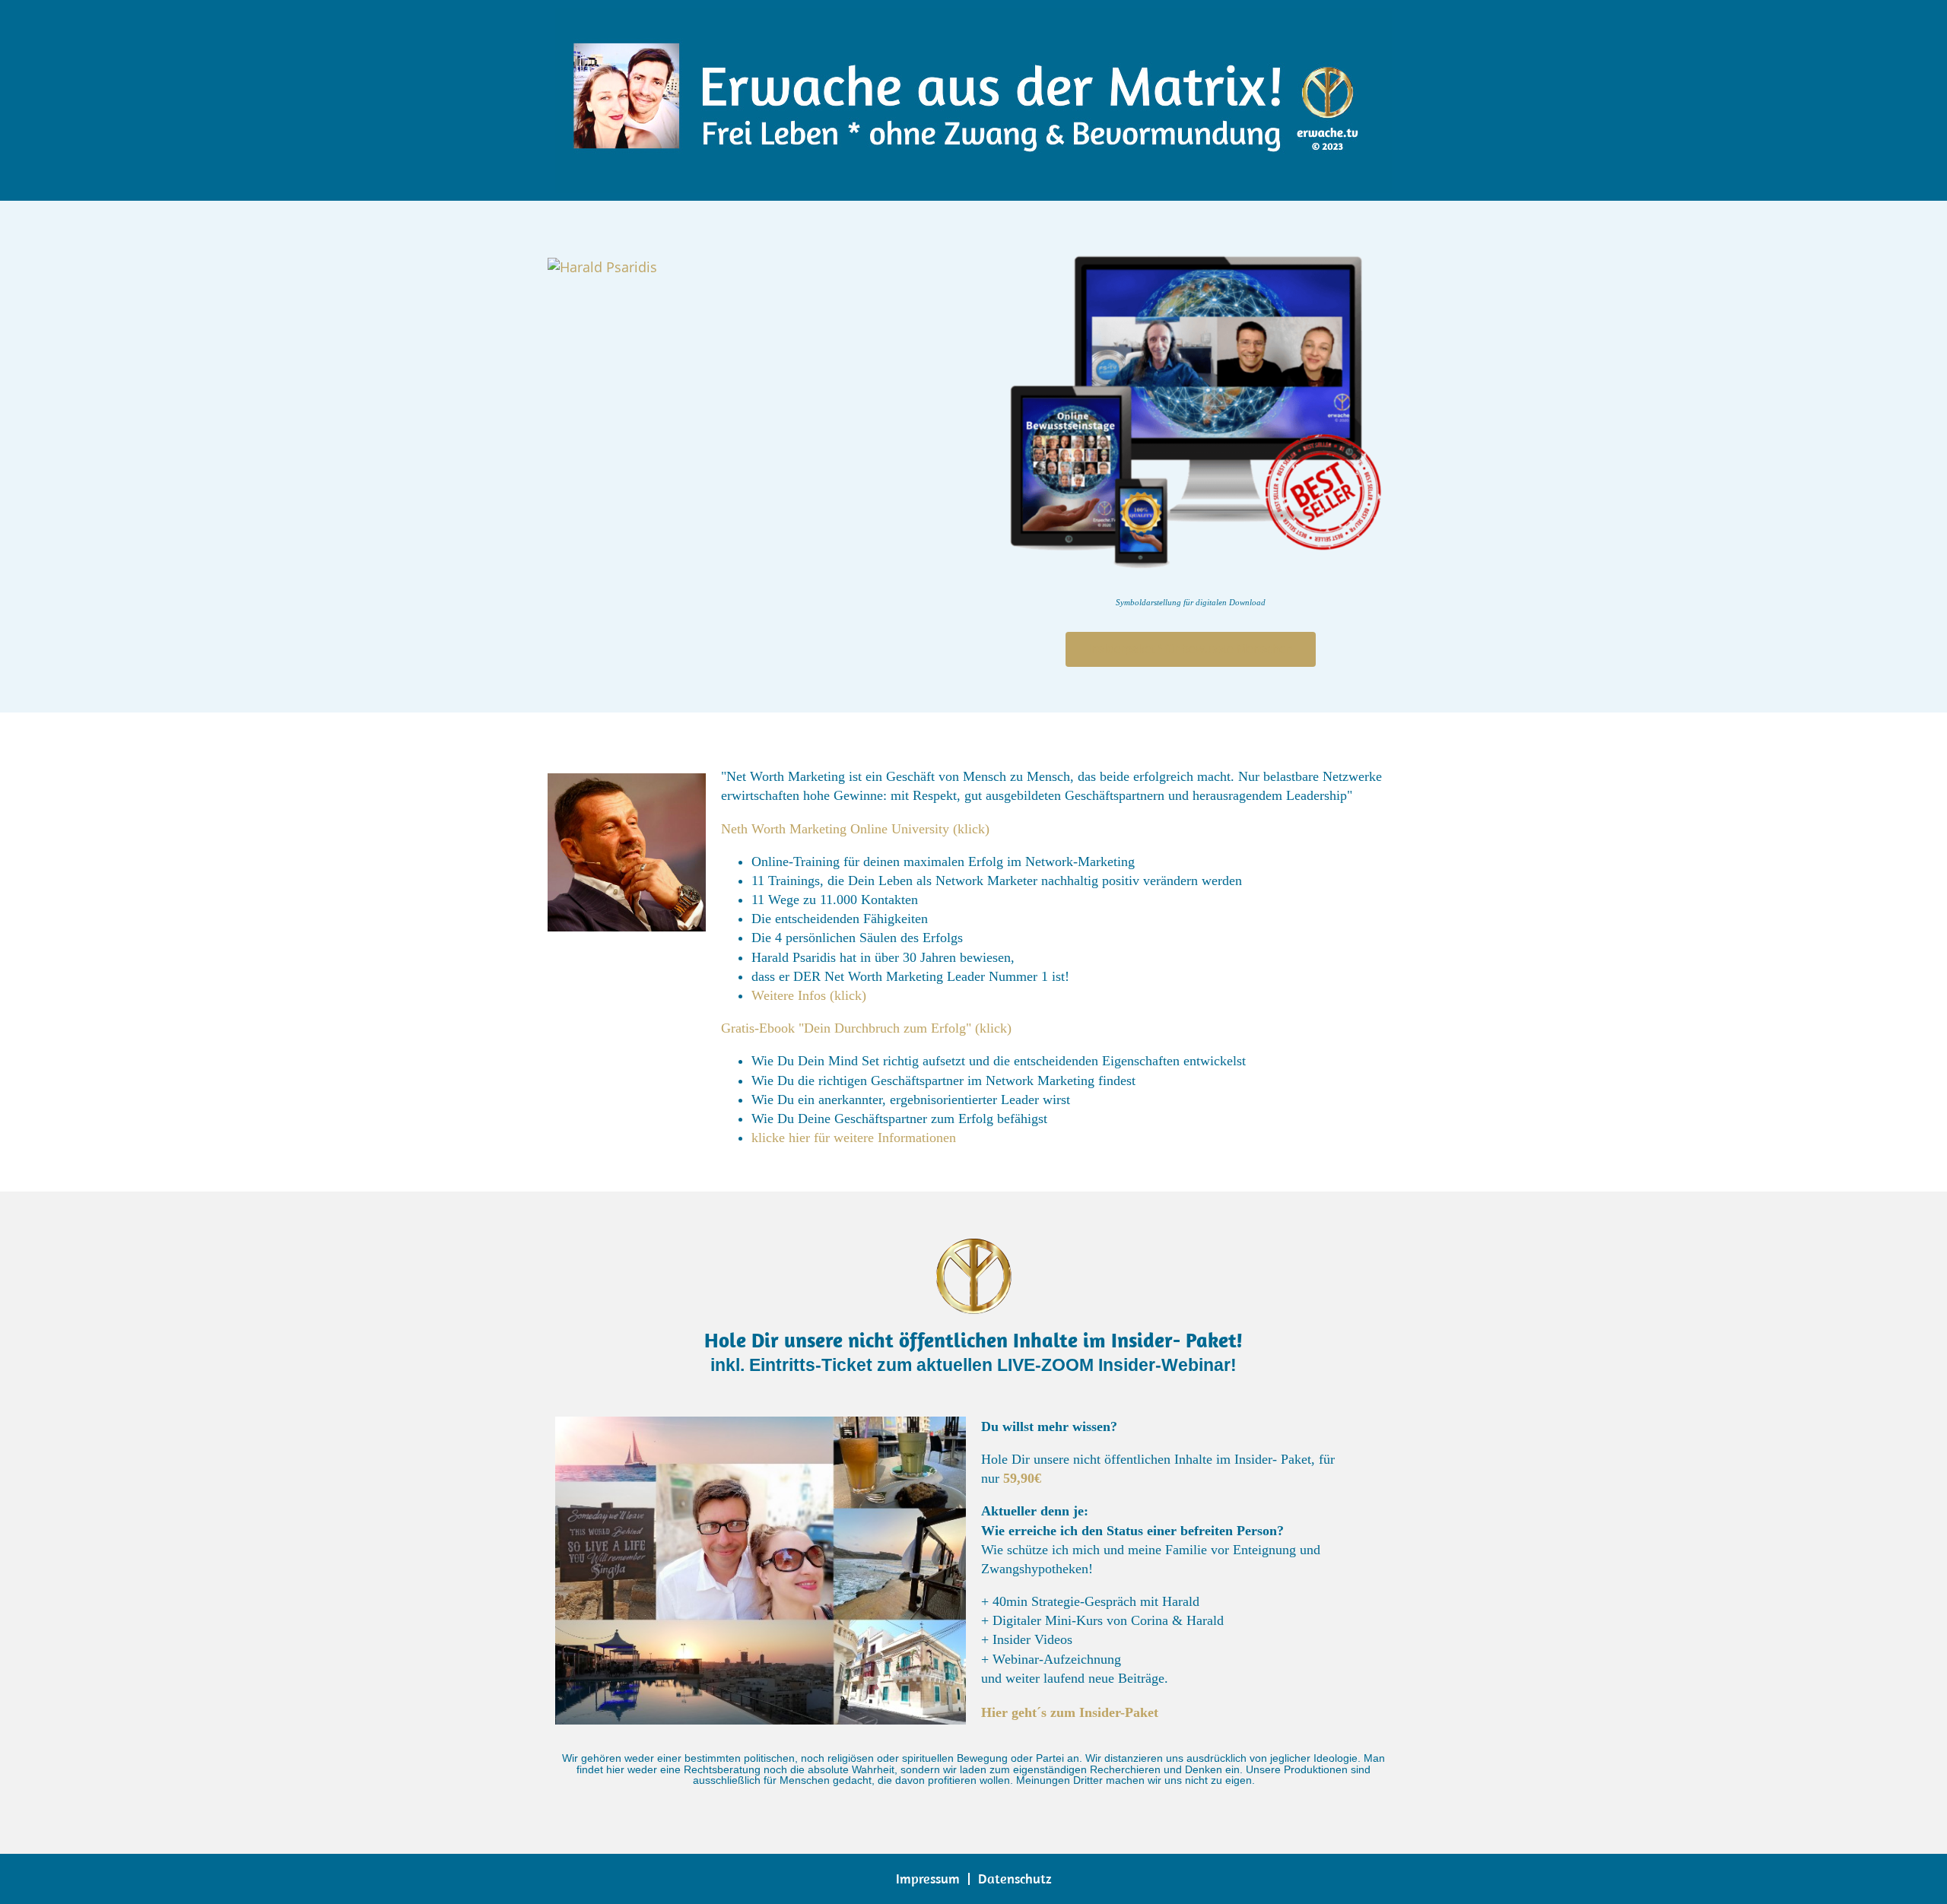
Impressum (928, 1879)
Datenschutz (1015, 1879)
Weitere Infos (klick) (809, 995)
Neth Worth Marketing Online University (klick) (855, 829)
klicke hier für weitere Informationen (854, 1138)
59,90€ (1022, 1478)
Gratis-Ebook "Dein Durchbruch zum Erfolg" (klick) (866, 1028)
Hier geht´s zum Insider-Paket (1070, 1712)
